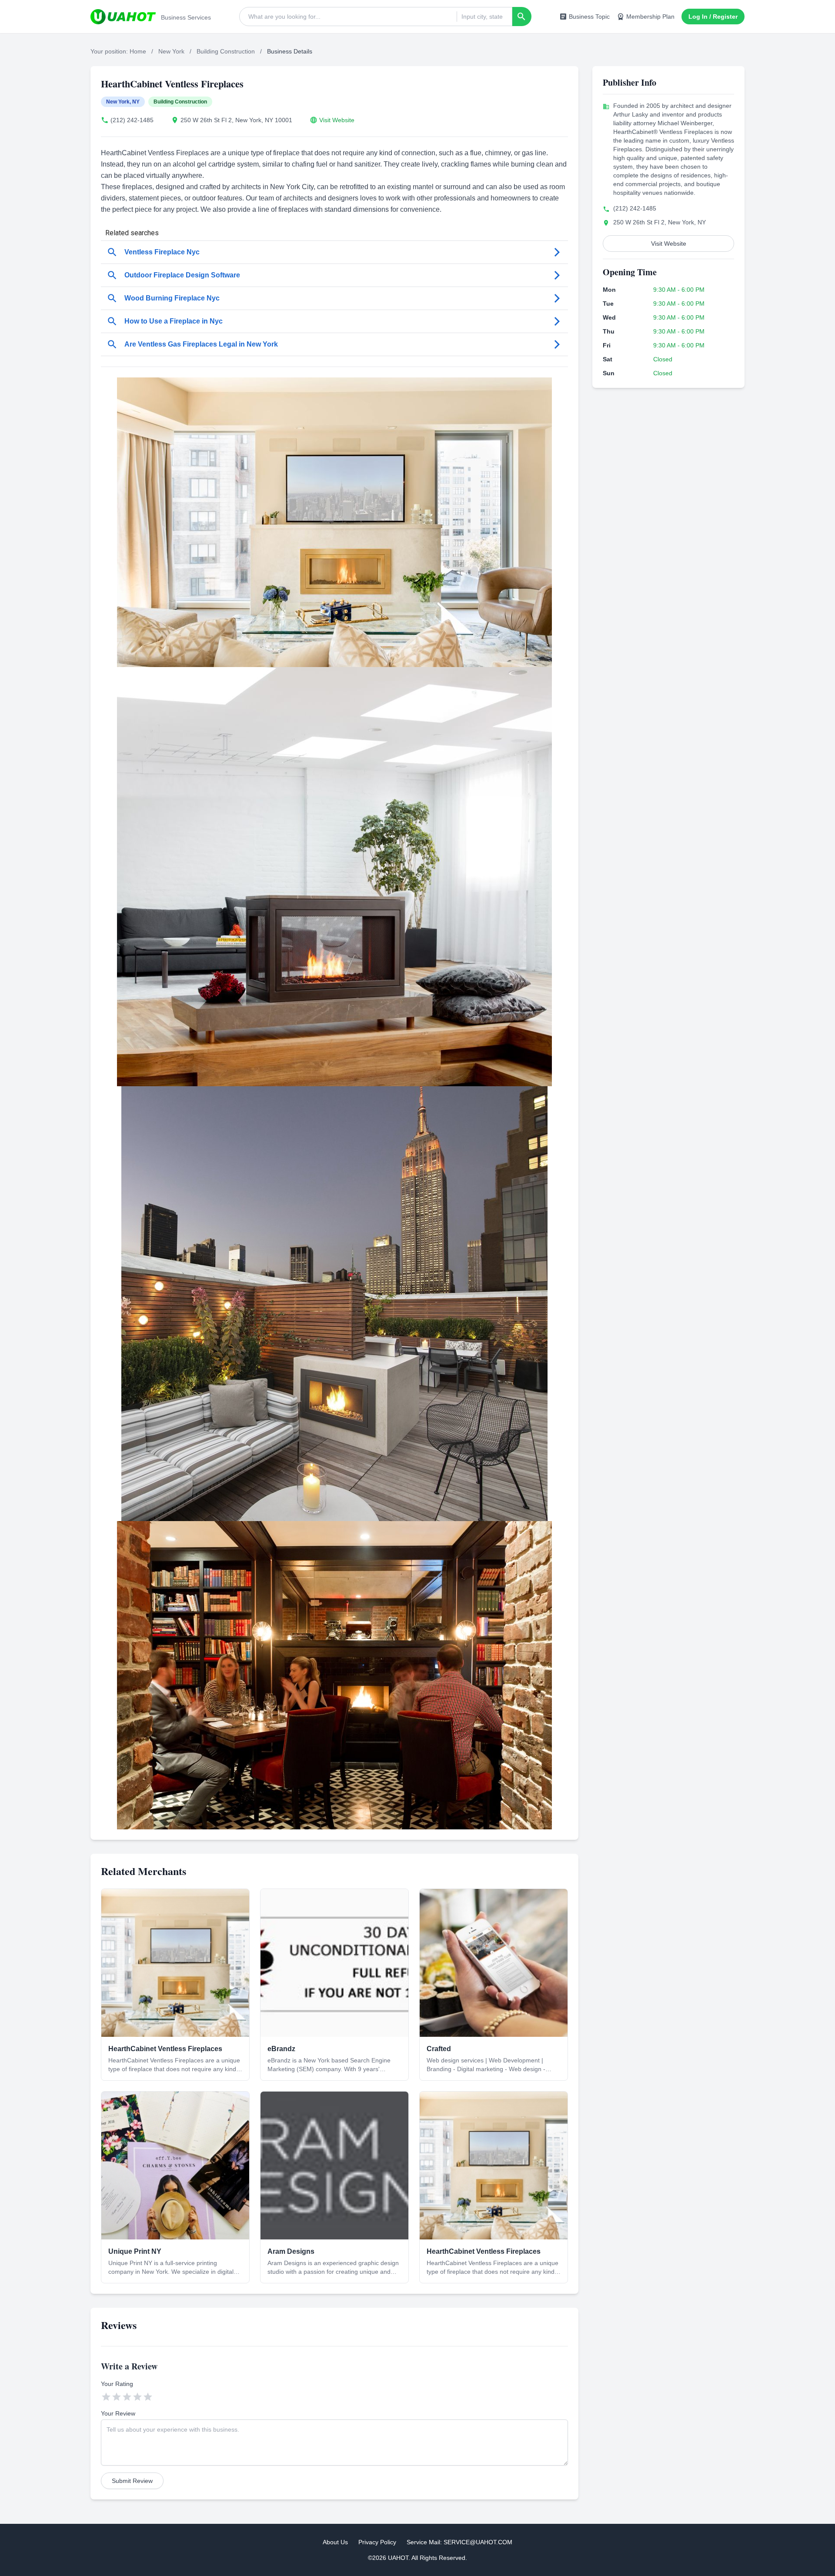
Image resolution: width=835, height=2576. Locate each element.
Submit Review (132, 2481)
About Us (335, 2542)
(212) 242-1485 (132, 120)
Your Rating (117, 2384)
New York (171, 51)
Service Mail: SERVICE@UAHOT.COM (459, 2542)
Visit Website (337, 120)
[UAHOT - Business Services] (123, 17)
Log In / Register (713, 17)
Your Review (118, 2413)
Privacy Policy (377, 2542)
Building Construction (226, 51)
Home (138, 51)
